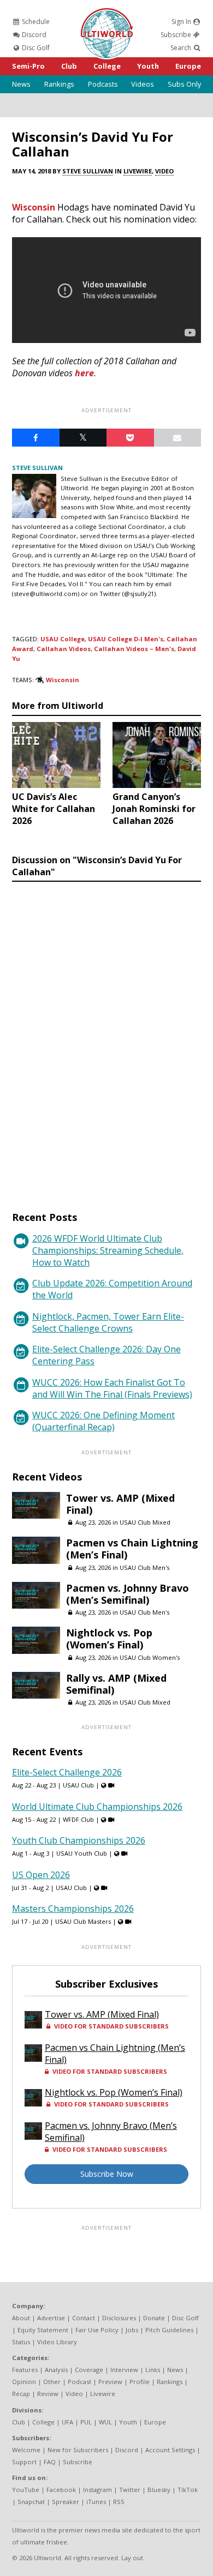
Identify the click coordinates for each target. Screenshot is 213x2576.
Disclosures (119, 2318)
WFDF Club (78, 1819)
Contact (84, 2318)
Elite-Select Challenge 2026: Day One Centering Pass (106, 1355)
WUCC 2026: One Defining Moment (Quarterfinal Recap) (103, 1421)
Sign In (182, 22)
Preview (110, 2382)
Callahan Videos (64, 649)
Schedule (35, 22)
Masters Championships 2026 (73, 1909)
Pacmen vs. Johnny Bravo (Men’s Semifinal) (128, 1594)
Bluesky (159, 2490)
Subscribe (177, 35)
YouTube (26, 2490)
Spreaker (66, 2502)
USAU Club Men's (144, 1567)
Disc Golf (35, 48)
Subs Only (184, 84)
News (21, 84)
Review (48, 2394)
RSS (119, 2502)
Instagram (97, 2490)
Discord (33, 35)
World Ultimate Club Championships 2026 (97, 1807)
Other (52, 2382)
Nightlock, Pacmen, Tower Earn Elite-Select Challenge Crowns (108, 1322)
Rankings (59, 84)
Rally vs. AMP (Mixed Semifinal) (116, 1684)
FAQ (50, 2462)
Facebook (61, 2490)
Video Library (57, 2342)
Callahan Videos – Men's (134, 649)
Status (21, 2342)
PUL (86, 2422)
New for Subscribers (78, 2450)
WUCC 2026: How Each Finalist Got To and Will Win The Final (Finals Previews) (112, 1388)
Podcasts (103, 84)
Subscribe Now (107, 2174)
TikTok (188, 2490)
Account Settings (170, 2450)
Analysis (56, 2370)
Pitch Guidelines (169, 2330)
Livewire (138, 171)
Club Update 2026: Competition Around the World (112, 1289)
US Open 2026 (41, 1875)
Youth (148, 66)
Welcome (26, 2450)
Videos (143, 84)
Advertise (51, 2318)
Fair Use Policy (97, 2330)
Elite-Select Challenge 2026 (67, 1772)
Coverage (89, 2370)
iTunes (96, 2502)
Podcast (79, 2382)
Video (164, 171)
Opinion (24, 2382)
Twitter (130, 2490)
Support (24, 2462)
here (84, 373)
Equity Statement (43, 2330)
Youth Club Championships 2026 (79, 1840)
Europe (188, 66)
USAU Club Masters (83, 1921)
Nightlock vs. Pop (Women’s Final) (109, 1639)
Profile (140, 2382)
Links (153, 2370)
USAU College (63, 639)
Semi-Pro (28, 66)
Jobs (132, 2330)
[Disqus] (106, 1036)
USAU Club (78, 1785)
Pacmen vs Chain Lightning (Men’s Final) (132, 1549)
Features (25, 2370)
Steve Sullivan (88, 171)
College (107, 66)
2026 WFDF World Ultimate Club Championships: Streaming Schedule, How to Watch (108, 1250)
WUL (105, 2422)
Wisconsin (34, 207)
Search (182, 48)
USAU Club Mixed (145, 1522)
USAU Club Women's (150, 1657)
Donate (154, 2318)
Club (69, 66)
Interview (124, 2370)
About (21, 2318)
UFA (67, 2422)
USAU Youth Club (82, 1853)
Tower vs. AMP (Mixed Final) (120, 1504)
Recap (21, 2394)
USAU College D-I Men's (126, 639)
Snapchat (31, 2502)
